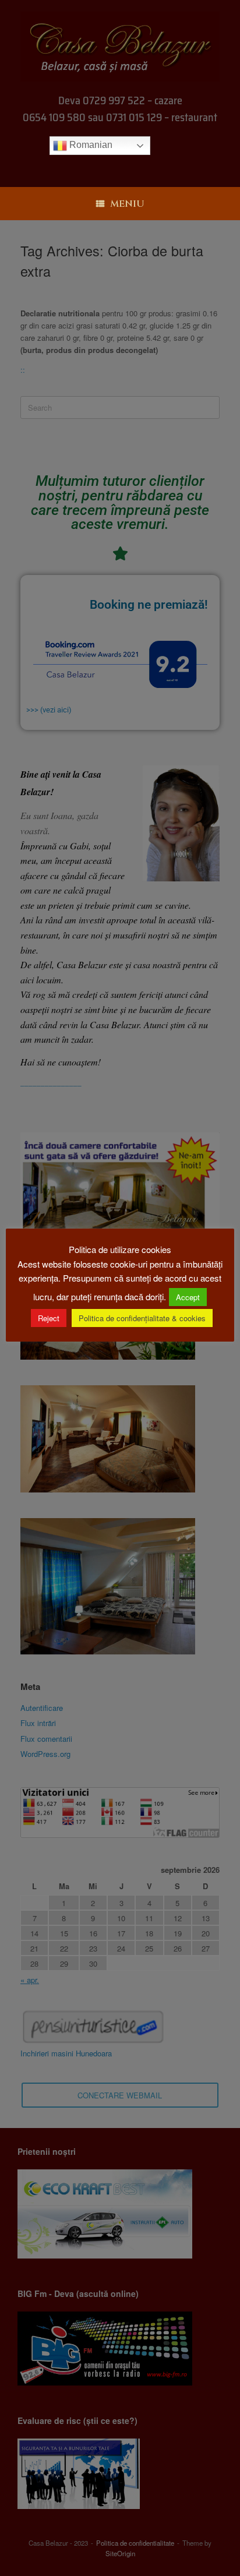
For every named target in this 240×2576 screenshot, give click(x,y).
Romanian (90, 145)
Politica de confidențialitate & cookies (142, 1318)
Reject (49, 1318)
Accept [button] (188, 1297)
